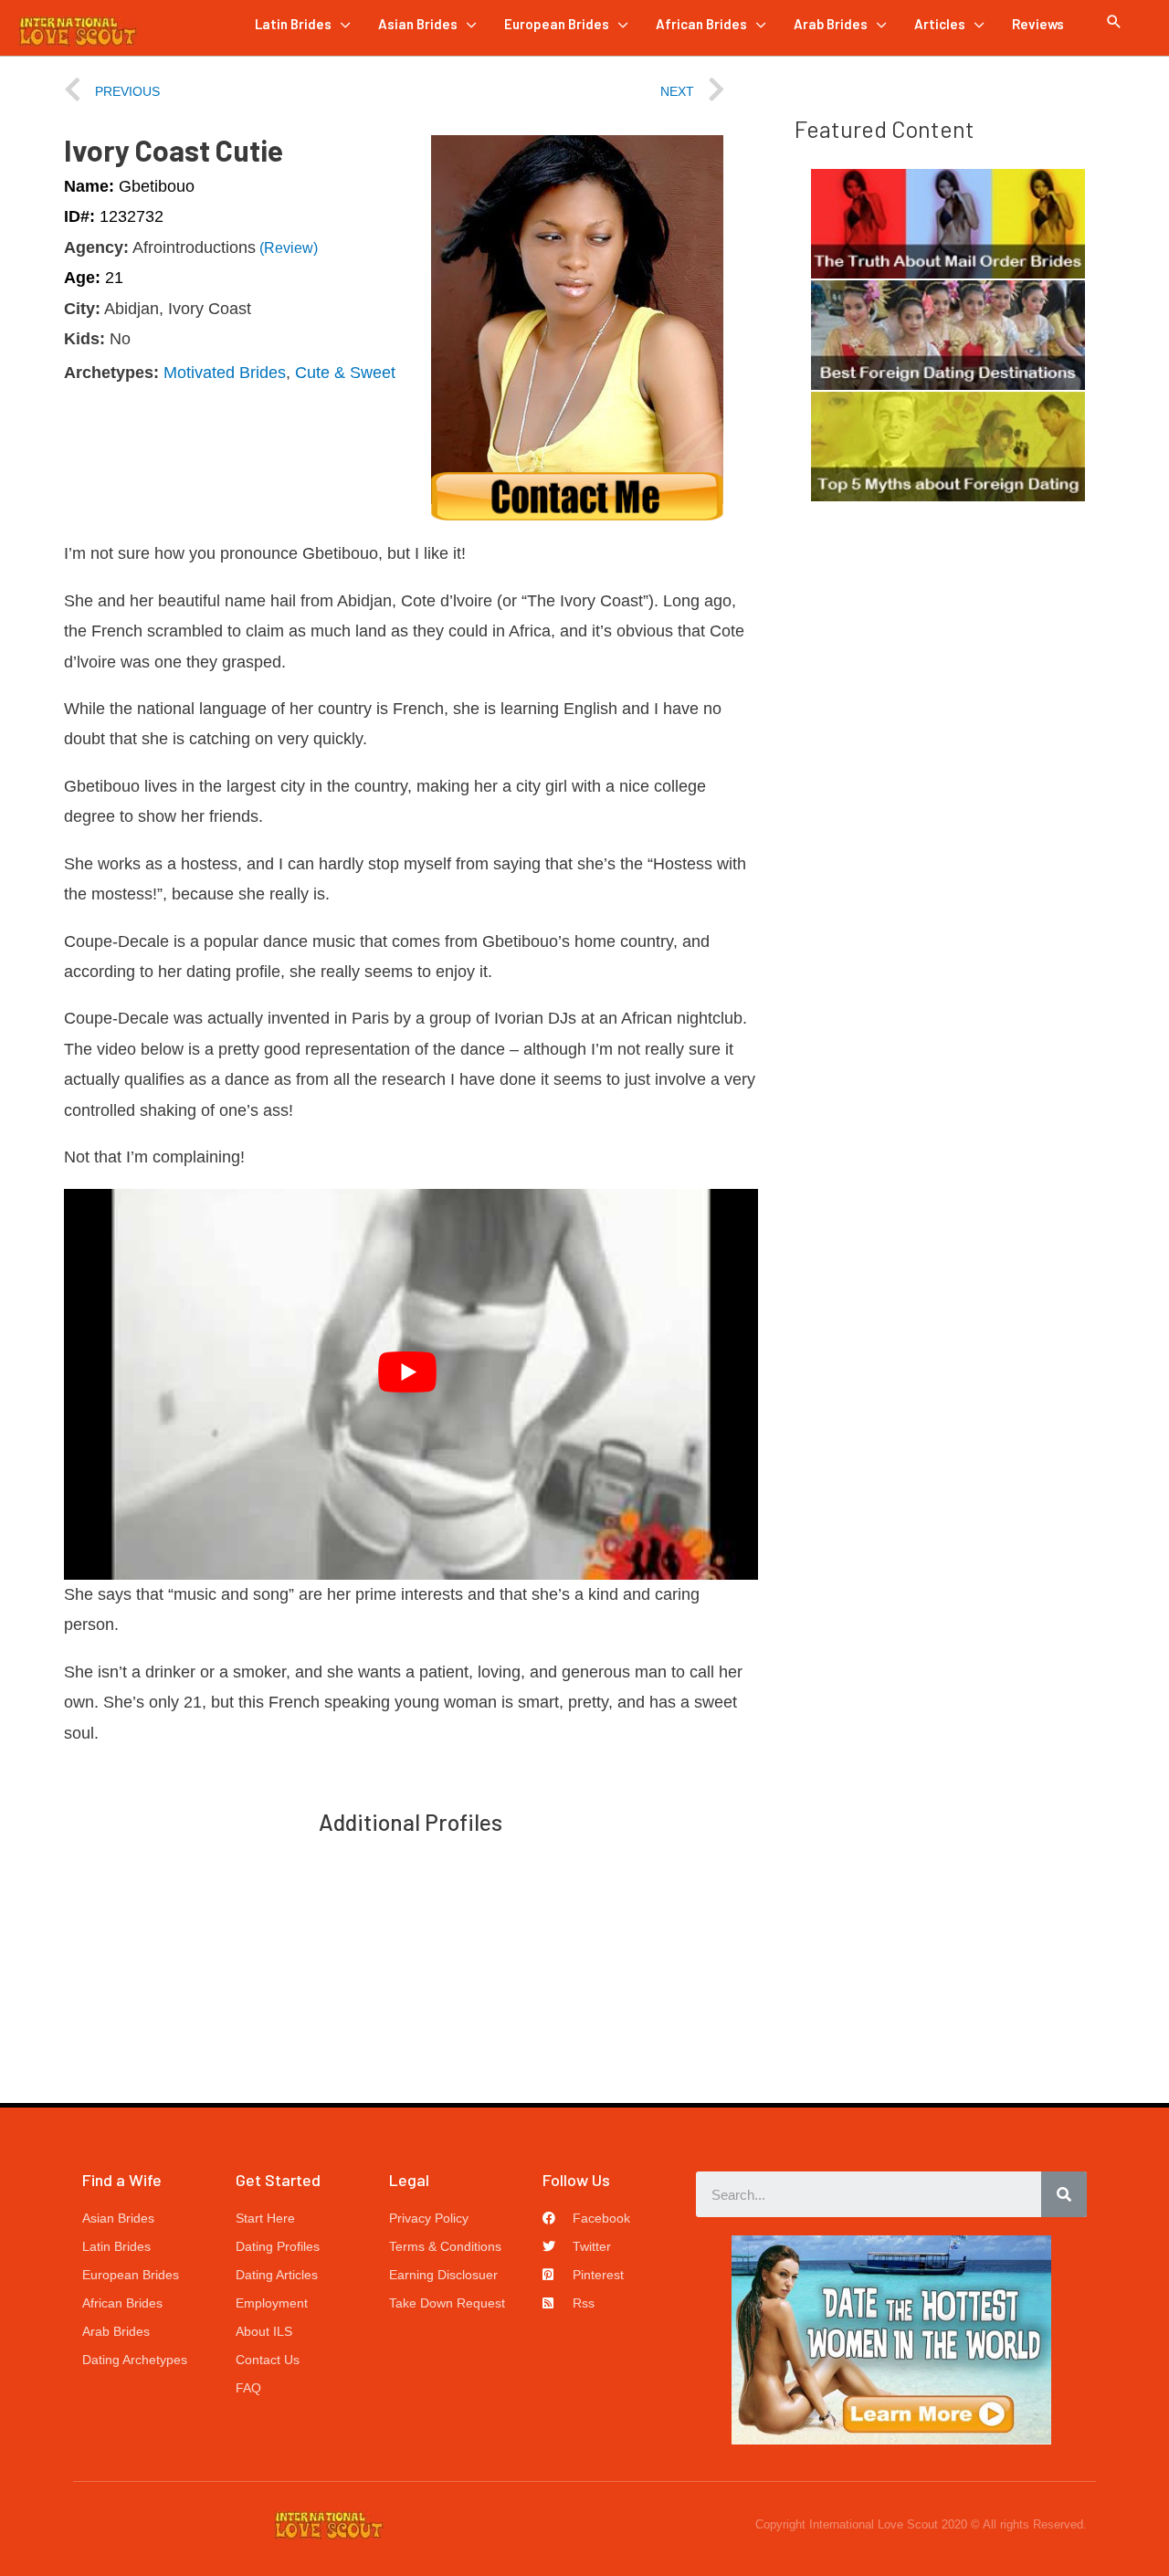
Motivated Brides (225, 373)
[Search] (1064, 2194)
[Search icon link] (1114, 22)
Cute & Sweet (345, 373)
